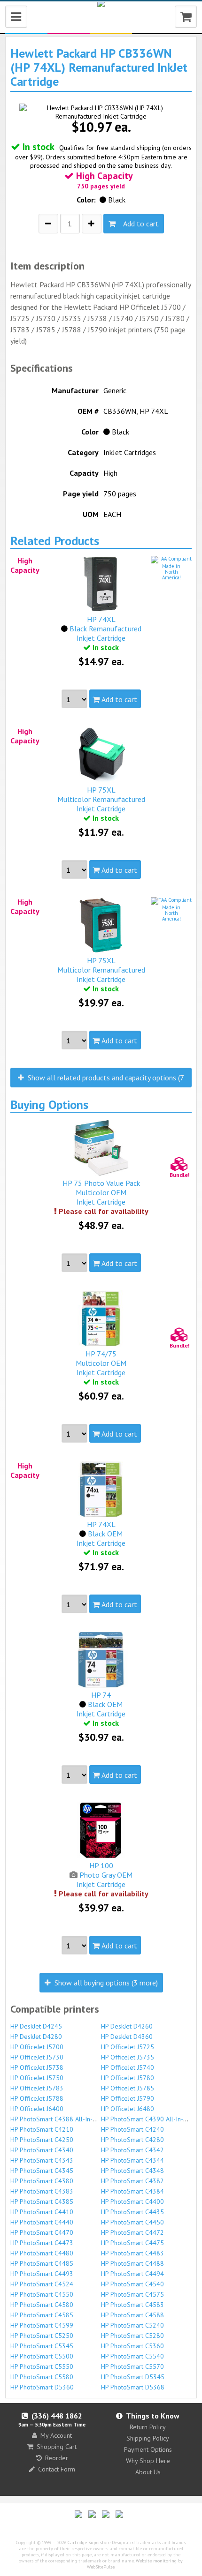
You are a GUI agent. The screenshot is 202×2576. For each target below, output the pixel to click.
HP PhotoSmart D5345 (133, 2377)
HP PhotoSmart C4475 (132, 2243)
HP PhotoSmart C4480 (42, 2253)
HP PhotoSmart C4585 (42, 2315)
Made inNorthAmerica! (171, 572)
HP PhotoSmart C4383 (42, 2191)
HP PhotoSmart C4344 (132, 2160)
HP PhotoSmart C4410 (42, 2212)
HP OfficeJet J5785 (128, 2088)
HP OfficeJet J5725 (128, 2047)
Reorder (57, 2458)
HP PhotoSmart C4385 (42, 2202)
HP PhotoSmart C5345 (42, 2346)
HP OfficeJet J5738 (37, 2067)
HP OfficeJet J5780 (128, 2078)
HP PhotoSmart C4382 (132, 2181)
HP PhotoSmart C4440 (42, 2222)
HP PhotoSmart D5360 (42, 2387)
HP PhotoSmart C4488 (132, 2263)
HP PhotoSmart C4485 (42, 2263)
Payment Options (148, 2449)
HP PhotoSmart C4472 (132, 2232)
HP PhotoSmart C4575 (132, 2294)
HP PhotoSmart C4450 (132, 2222)
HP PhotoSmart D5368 (133, 2387)
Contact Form (57, 2469)
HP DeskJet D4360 (127, 2037)
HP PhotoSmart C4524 (42, 2284)
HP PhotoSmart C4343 (42, 2160)
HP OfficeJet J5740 (128, 2067)
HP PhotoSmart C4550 (42, 2294)
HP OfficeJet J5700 (37, 2047)
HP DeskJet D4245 (36, 2026)
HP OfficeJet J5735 (128, 2057)
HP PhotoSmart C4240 (132, 2129)
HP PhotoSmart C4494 (132, 2274)
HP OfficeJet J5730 (37, 2057)
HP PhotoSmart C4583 (132, 2305)
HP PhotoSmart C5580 (42, 2377)
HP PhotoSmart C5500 (42, 2356)
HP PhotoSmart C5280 (132, 2336)
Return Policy (148, 2427)
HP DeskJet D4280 (36, 2037)
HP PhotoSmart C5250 (42, 2336)
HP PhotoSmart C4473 (42, 2243)
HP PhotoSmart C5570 (132, 2366)
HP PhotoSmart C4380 (42, 2181)
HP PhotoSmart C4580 (42, 2305)
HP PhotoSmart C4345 (42, 2171)
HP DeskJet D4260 (127, 2026)
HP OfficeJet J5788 (37, 2098)
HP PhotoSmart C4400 (132, 2202)
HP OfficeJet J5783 (37, 2088)
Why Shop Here (148, 2461)
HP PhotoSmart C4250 (42, 2140)
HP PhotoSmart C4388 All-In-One (57, 2119)
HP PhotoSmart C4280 (132, 2140)
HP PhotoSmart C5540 (132, 2356)
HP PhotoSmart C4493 (42, 2274)
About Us (148, 2472)
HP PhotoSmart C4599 (42, 2325)
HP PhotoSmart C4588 (132, 2315)
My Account (56, 2435)
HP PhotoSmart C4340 (42, 2150)
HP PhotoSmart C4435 (132, 2212)
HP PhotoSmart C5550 (42, 2366)
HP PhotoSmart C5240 (132, 2325)
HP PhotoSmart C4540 (132, 2284)
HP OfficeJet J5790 (128, 2098)
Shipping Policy (148, 2438)
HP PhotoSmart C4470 (42, 2232)
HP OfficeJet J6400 (37, 2109)
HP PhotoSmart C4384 (132, 2191)
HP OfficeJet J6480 (128, 2109)
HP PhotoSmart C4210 (42, 2129)
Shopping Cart (57, 2447)
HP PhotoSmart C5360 (132, 2346)
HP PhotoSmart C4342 (132, 2150)
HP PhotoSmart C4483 (132, 2253)
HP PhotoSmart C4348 (132, 2171)
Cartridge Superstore (89, 2542)
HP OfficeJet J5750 (37, 2078)
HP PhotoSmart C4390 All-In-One (148, 2119)
